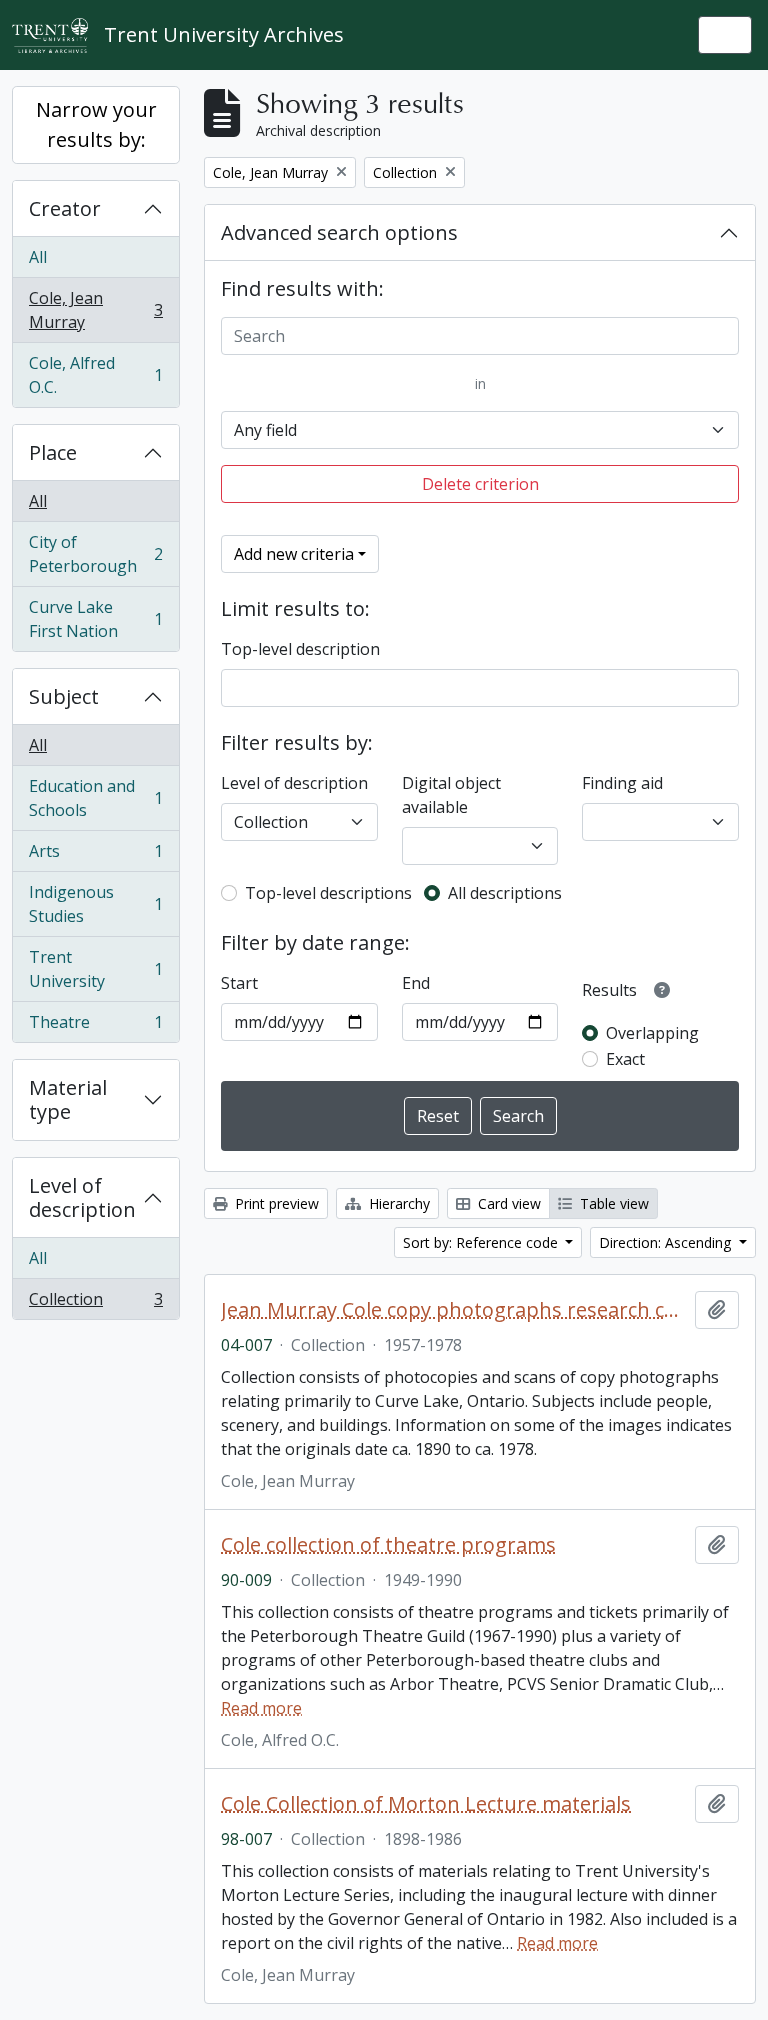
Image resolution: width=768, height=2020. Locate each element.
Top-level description (300, 649)
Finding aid (622, 783)
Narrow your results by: (96, 124)
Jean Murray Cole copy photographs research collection (454, 1310)
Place (53, 452)
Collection (95, 1303)
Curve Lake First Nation (95, 619)
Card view (507, 1203)
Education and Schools (95, 798)
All (38, 257)
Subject (64, 696)
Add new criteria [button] (294, 554)
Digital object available (451, 795)
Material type (68, 1099)
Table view (612, 1203)
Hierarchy (397, 1203)
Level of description (82, 1197)
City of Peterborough (95, 554)
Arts (95, 856)
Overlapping (652, 1033)
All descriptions (505, 893)
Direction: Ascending (667, 1242)
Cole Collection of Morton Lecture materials (426, 1804)
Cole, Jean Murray (95, 310)
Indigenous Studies (95, 904)
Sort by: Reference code (482, 1242)
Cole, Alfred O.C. (95, 375)
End (416, 983)
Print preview (275, 1203)
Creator (65, 208)
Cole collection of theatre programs (388, 1545)
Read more (261, 1708)
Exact (625, 1059)
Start (239, 983)
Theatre (95, 1026)
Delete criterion (480, 484)
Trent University (95, 969)
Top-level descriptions (328, 893)
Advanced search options (339, 232)
